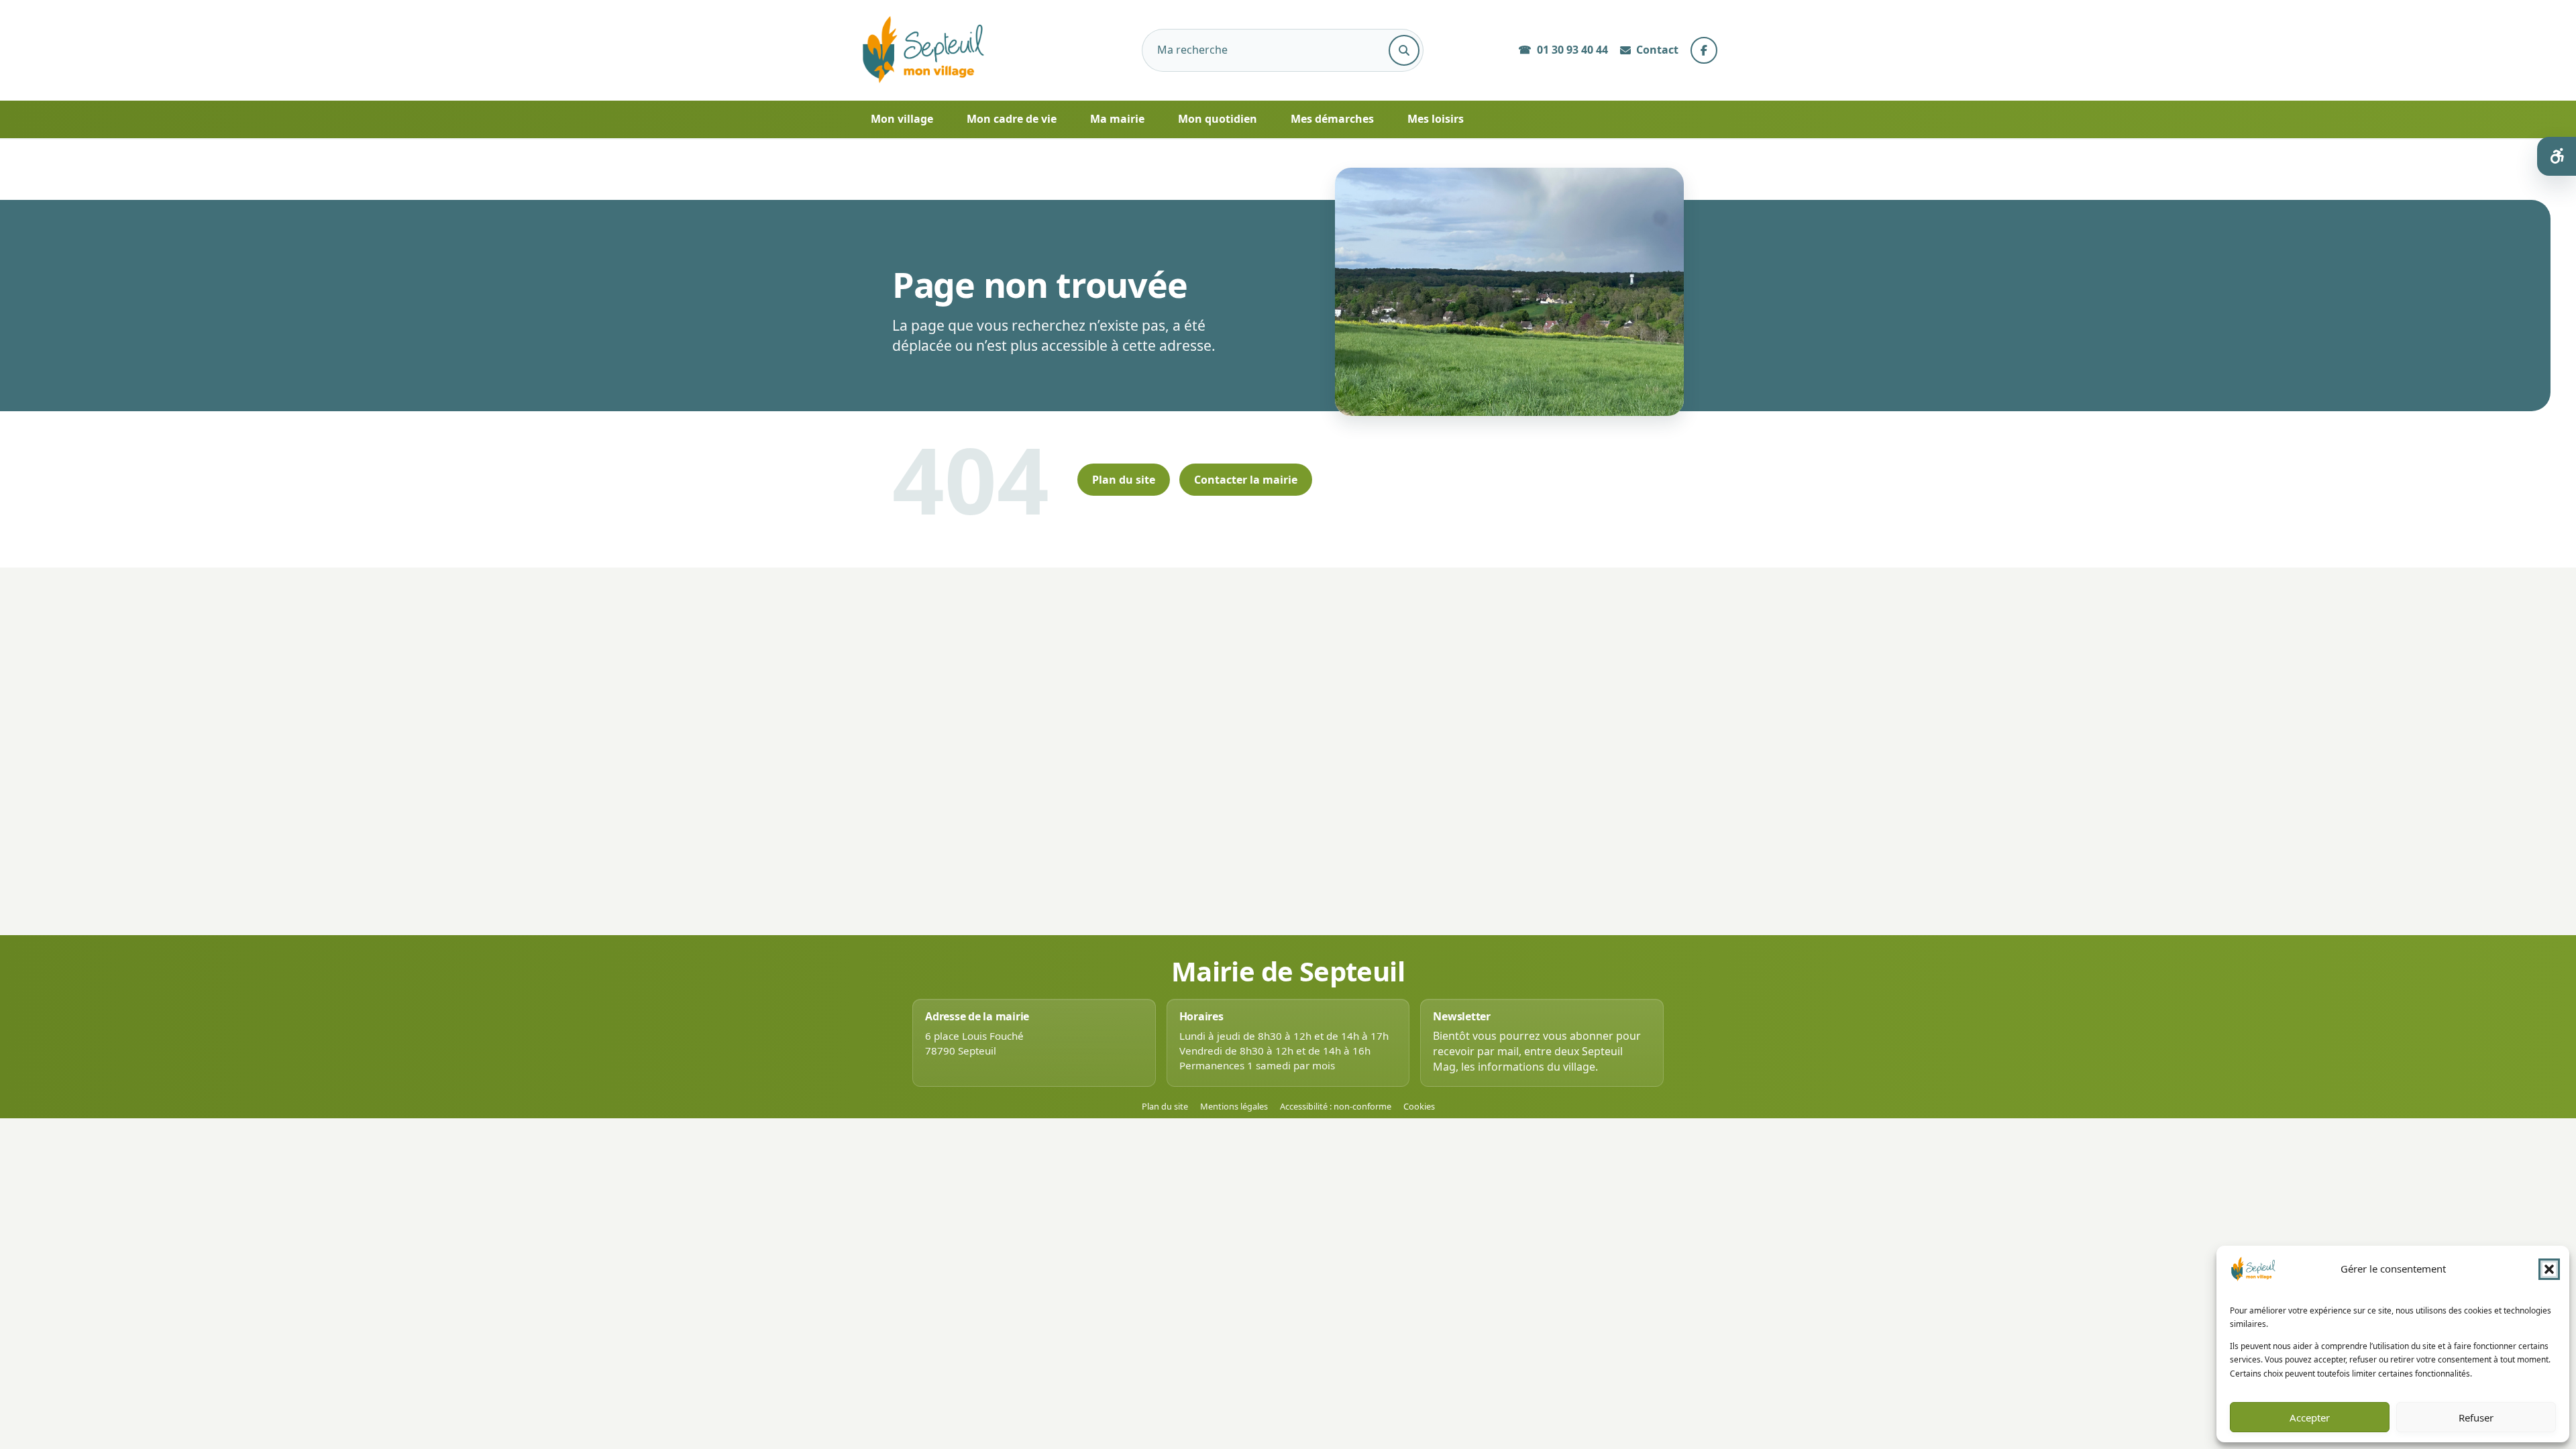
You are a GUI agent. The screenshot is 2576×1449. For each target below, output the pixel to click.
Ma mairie (1117, 119)
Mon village (902, 119)
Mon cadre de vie (1012, 119)
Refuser (2476, 1417)
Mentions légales (1234, 1107)
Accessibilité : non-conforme (1336, 1107)
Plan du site (1124, 480)
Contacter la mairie (1246, 480)
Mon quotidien (1218, 119)
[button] (2549, 1269)
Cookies (1419, 1107)
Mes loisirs (1436, 119)
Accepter (2310, 1417)
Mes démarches (1332, 119)
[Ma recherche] (1404, 50)
